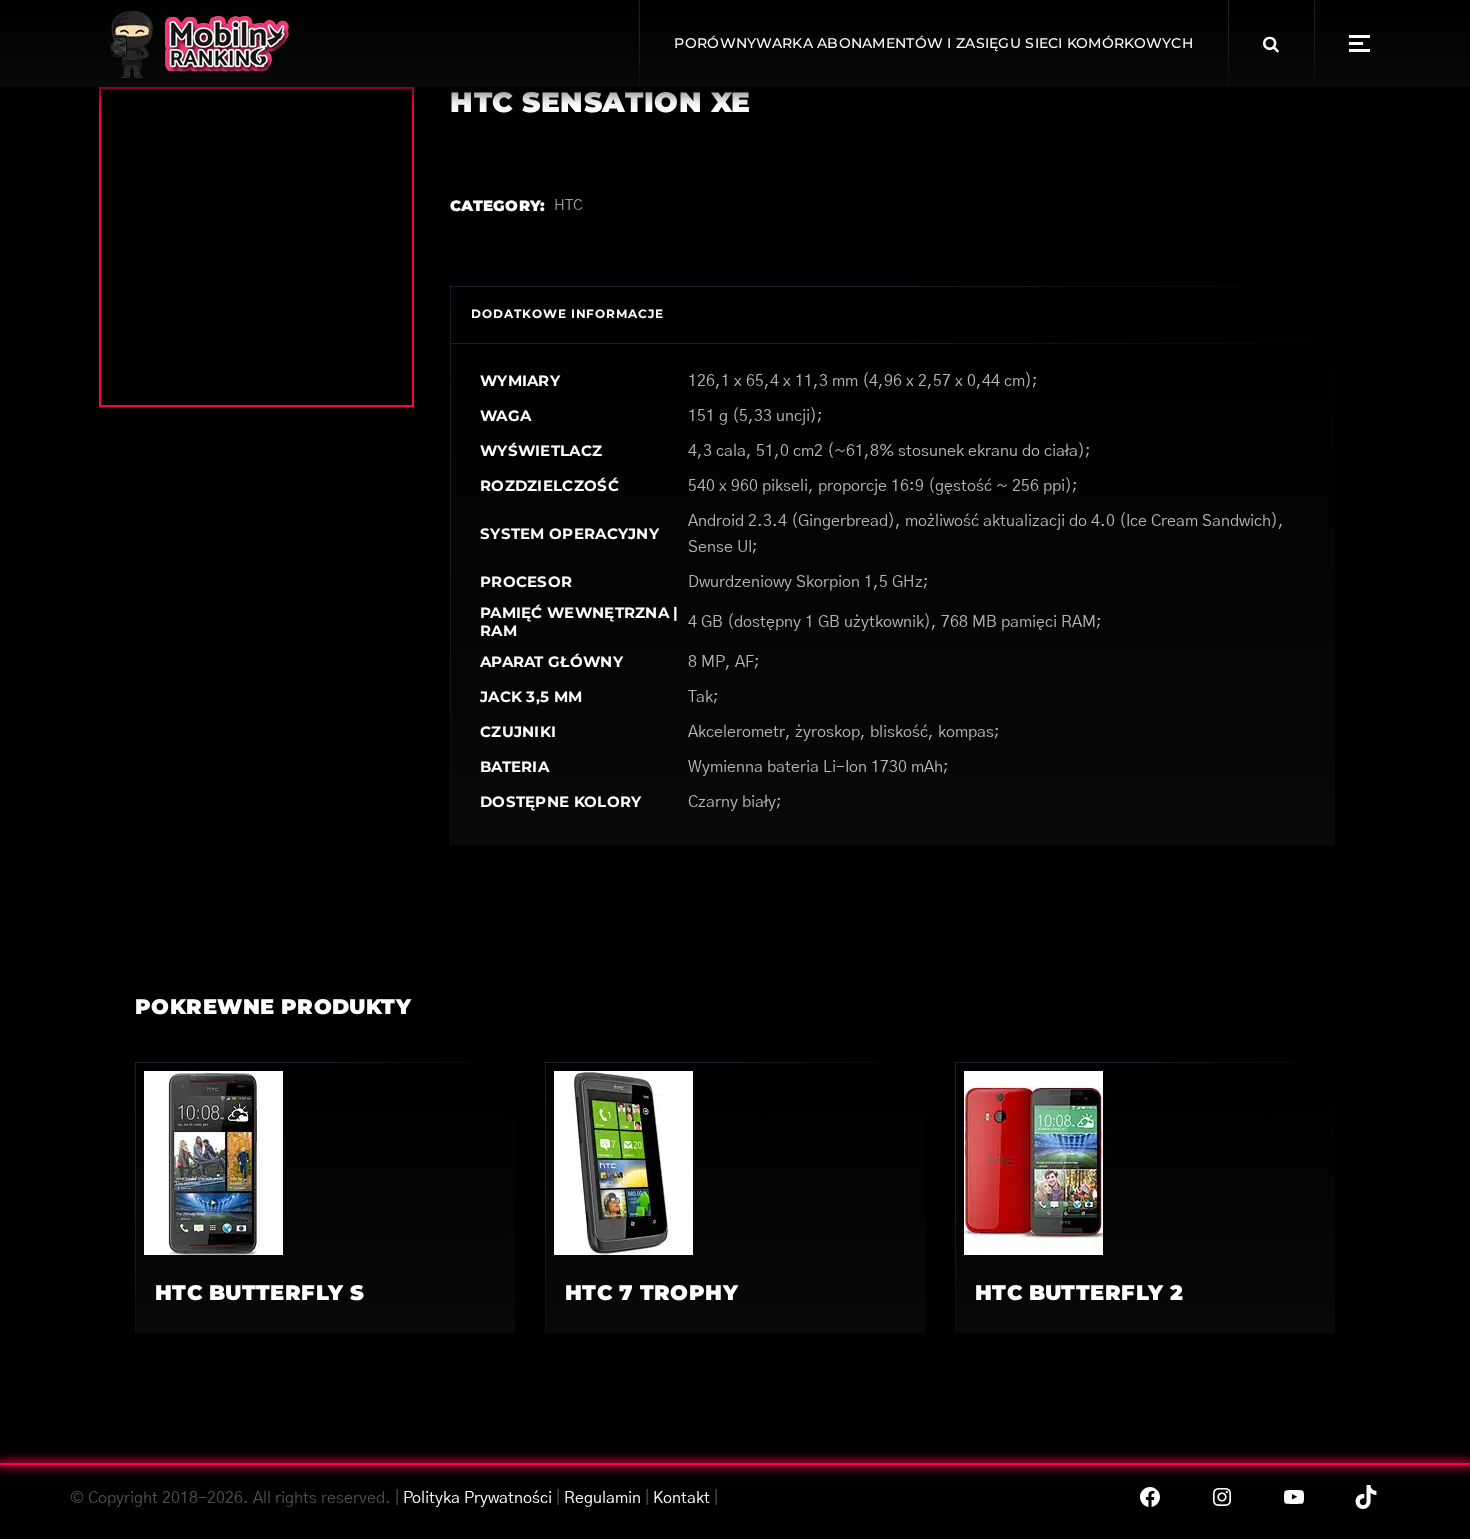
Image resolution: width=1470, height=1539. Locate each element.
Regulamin (602, 1498)
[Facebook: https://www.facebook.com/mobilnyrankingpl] (1150, 1497)
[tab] (567, 314)
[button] (1359, 43)
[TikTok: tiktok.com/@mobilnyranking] (1366, 1497)
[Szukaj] (1271, 44)
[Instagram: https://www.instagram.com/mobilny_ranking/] (1222, 1497)
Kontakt (681, 1498)
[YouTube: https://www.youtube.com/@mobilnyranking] (1294, 1497)
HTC (568, 205)
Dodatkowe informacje (567, 313)
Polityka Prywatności (477, 1498)
